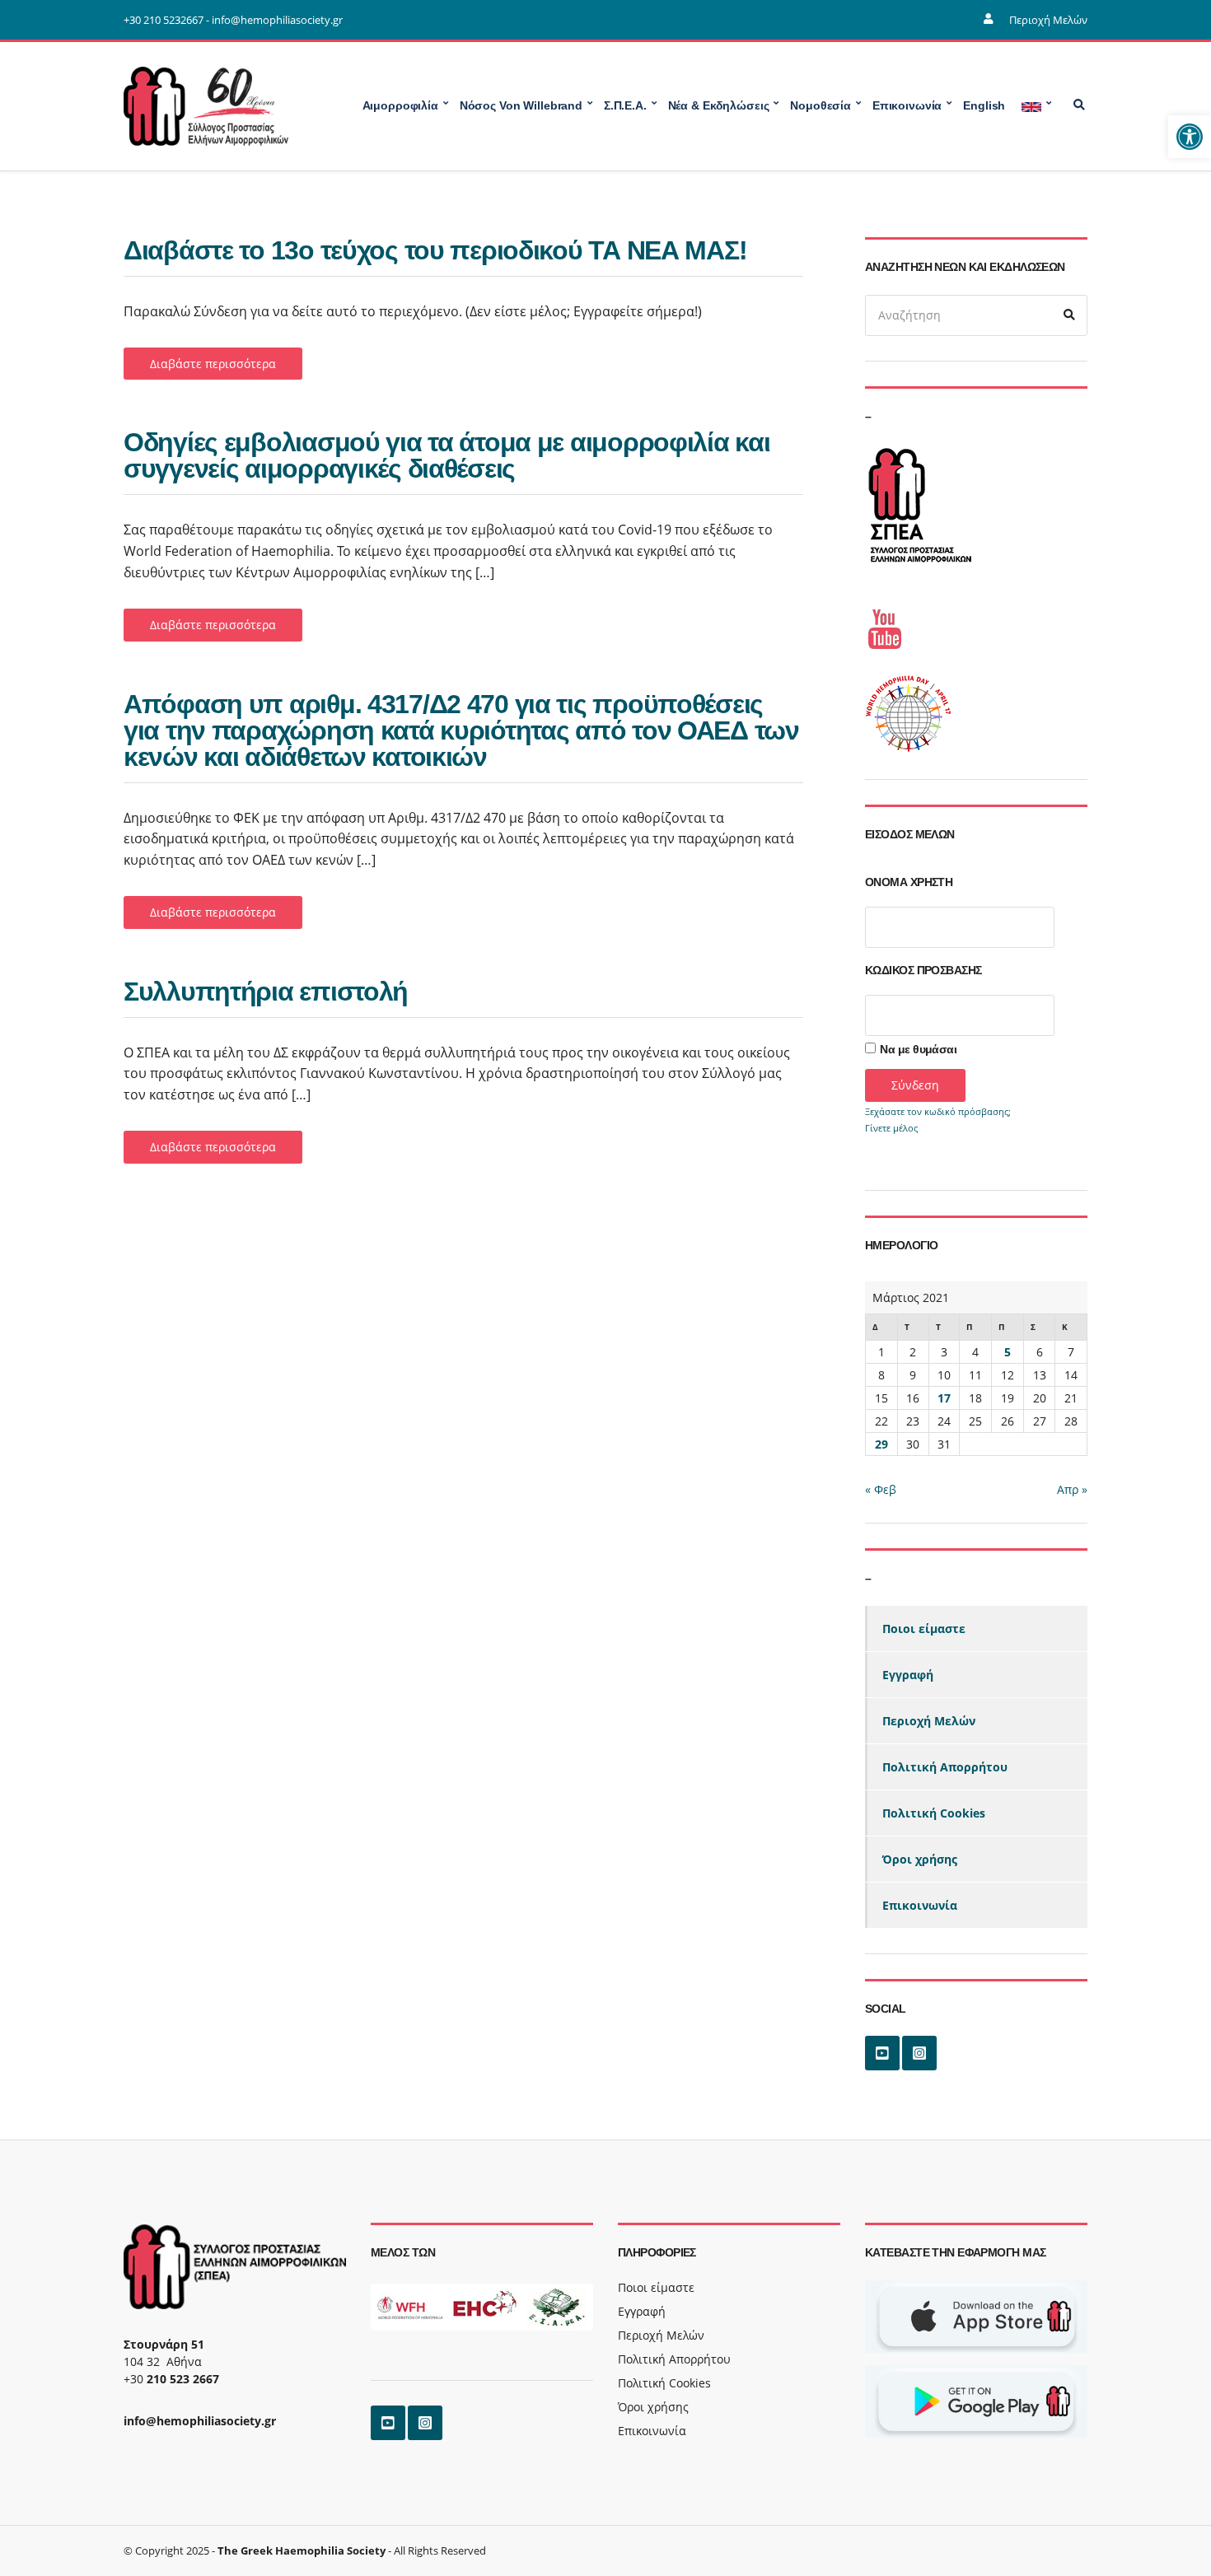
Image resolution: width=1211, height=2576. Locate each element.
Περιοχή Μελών (1048, 20)
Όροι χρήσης (920, 1859)
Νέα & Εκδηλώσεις (719, 105)
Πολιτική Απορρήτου (945, 1767)
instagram (919, 2053)
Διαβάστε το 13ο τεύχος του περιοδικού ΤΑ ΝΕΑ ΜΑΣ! (435, 250)
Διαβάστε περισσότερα (213, 364)
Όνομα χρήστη (909, 882)
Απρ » (1072, 1489)
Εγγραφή (908, 1675)
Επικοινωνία (920, 1905)
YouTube (882, 2053)
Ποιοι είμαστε (924, 1629)
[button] (1190, 137)
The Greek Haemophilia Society (302, 2550)
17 (944, 1398)
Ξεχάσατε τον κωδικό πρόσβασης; (938, 1111)
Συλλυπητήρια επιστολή (266, 992)
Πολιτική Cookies (934, 1813)
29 (881, 1444)
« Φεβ (881, 1489)
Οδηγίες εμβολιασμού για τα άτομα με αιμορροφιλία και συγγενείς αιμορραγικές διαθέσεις (447, 455)
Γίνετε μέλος (891, 1128)
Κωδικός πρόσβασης (923, 970)
